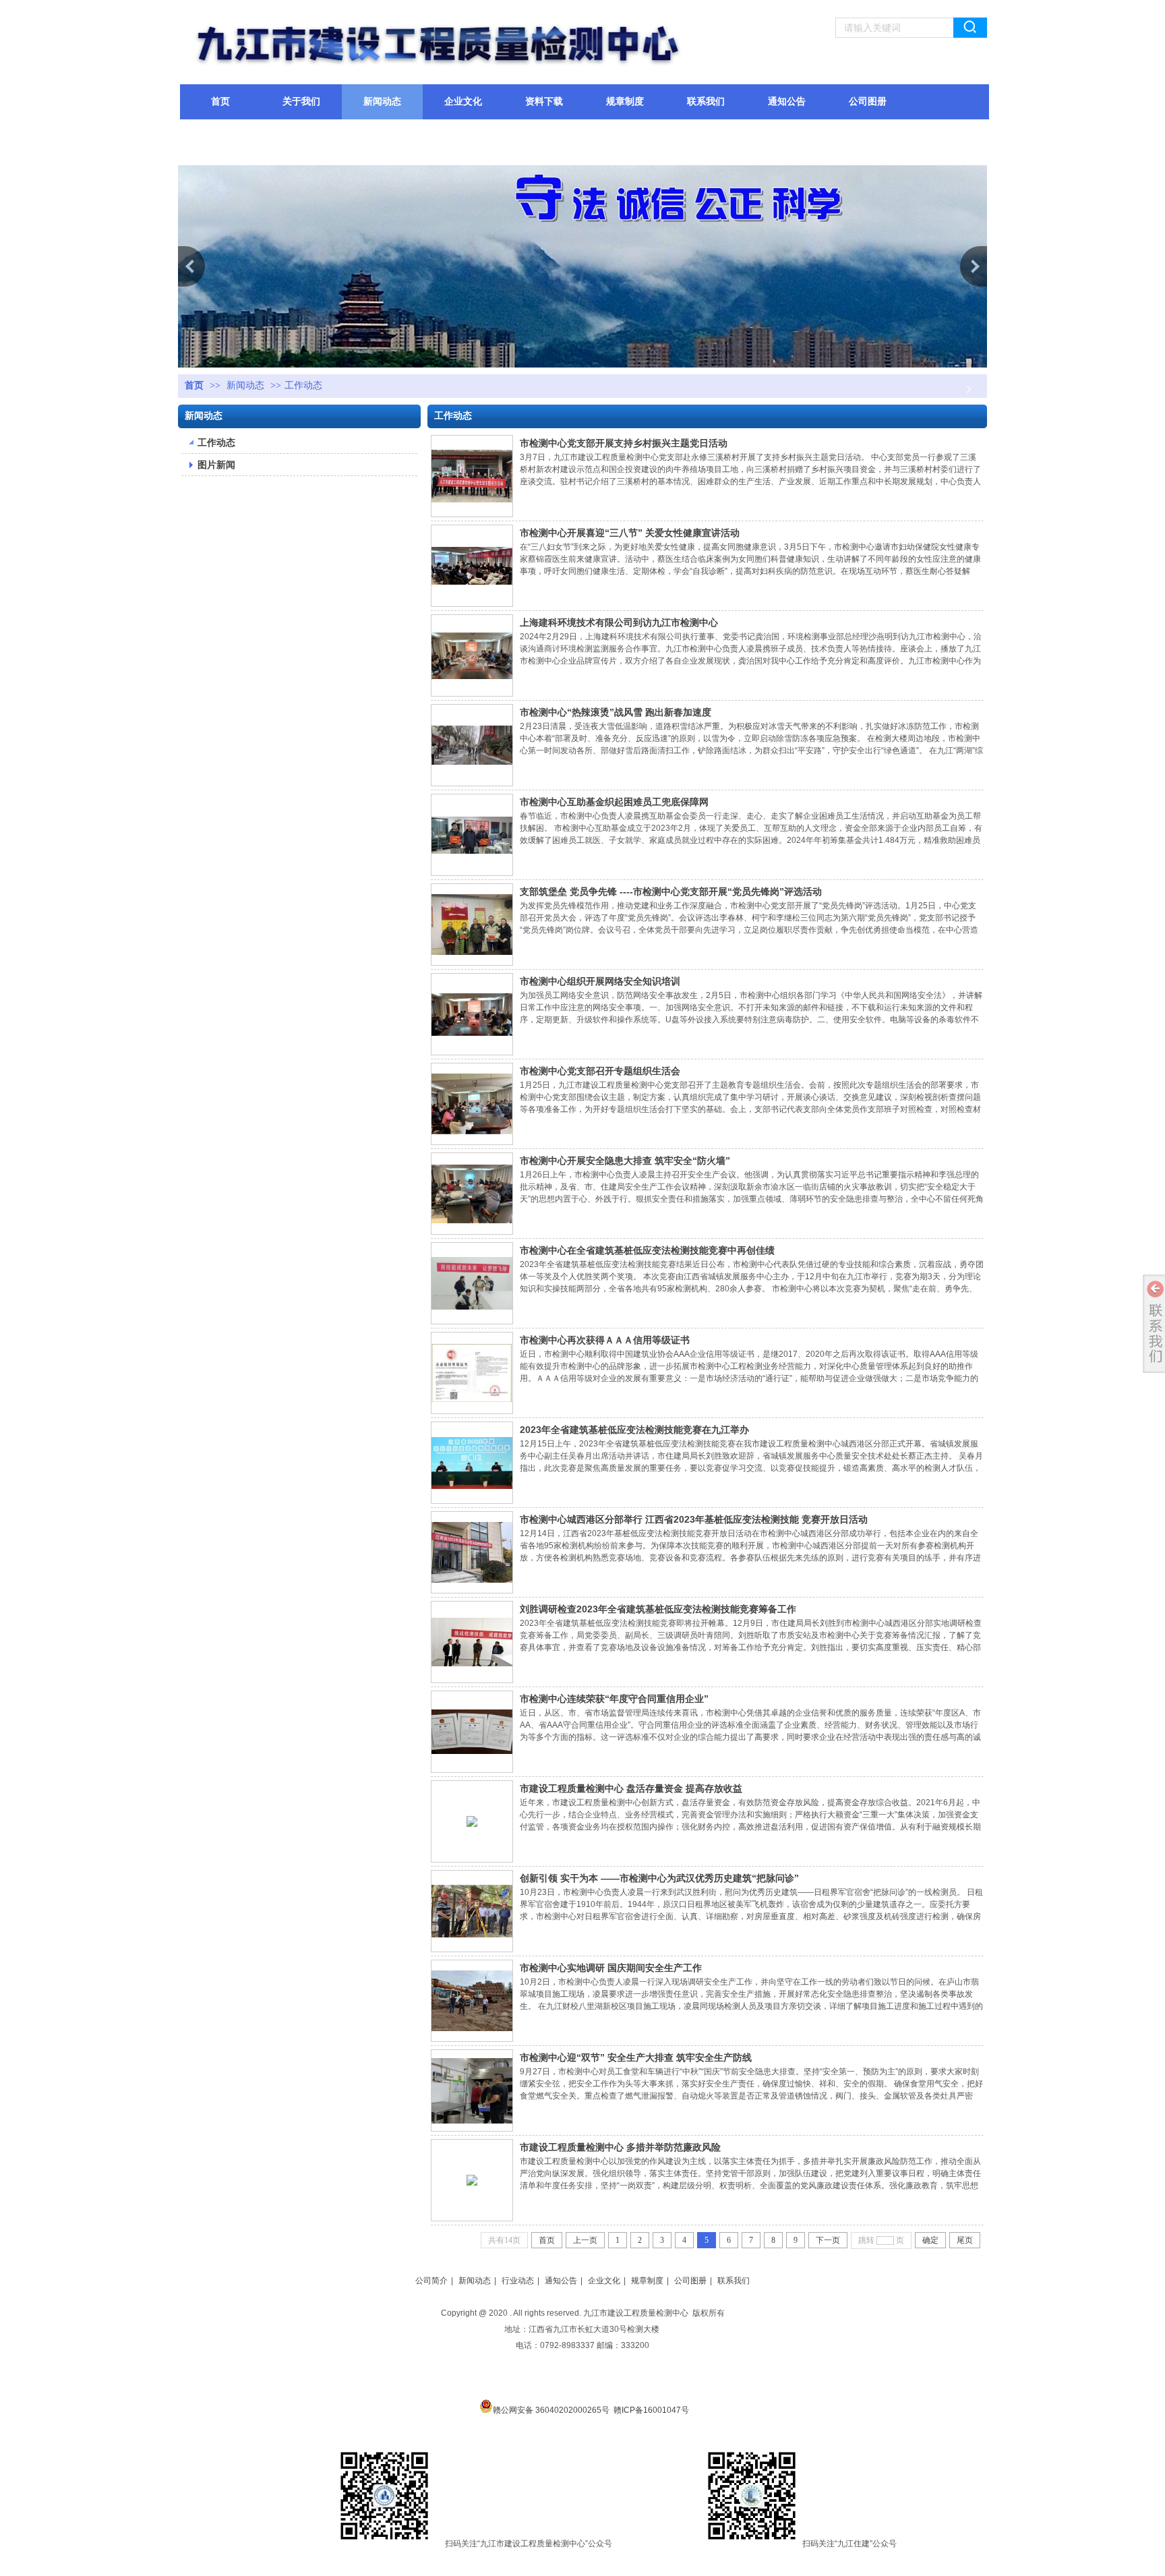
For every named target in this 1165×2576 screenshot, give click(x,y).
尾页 (965, 2240)
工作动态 (303, 385)
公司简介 (431, 2281)
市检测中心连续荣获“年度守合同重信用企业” (614, 1699)
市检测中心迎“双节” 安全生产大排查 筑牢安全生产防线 (636, 2057)
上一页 (585, 2240)
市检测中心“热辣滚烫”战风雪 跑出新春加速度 (616, 712)
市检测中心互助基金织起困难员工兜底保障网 (614, 802)
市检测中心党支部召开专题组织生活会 (600, 1071)
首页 (194, 385)
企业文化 (604, 2281)
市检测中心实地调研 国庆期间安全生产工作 (611, 1968)
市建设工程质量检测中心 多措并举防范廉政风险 (620, 2147)
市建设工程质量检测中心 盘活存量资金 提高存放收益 (631, 1788)
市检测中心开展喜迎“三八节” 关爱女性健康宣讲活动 (630, 533)
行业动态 (518, 2281)
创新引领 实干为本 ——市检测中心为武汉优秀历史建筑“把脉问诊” (659, 1878)
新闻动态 (245, 385)
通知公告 (561, 2281)
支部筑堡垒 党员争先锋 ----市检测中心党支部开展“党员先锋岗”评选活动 (671, 891)
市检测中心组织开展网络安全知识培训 (600, 981)
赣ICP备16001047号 (651, 2410)
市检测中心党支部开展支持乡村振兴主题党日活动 (624, 443)
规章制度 (647, 2281)
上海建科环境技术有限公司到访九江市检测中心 (619, 622)
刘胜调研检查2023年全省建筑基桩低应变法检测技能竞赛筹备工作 (658, 1609)
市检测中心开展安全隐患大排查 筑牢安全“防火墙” (625, 1161)
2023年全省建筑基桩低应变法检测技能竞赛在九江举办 (634, 1430)
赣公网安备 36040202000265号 (551, 2409)
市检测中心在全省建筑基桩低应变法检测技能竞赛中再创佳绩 (647, 1250)
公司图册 (690, 2281)
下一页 (828, 2240)
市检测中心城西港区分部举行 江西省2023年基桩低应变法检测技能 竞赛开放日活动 (694, 1519)
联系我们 (734, 2281)
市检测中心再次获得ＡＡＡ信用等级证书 (605, 1340)
